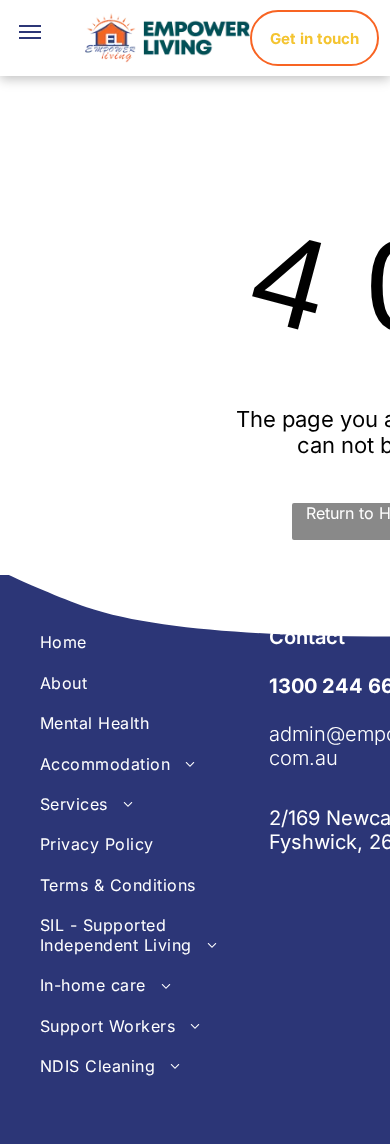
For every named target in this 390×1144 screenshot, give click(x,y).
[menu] (30, 32)
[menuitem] (154, 642)
